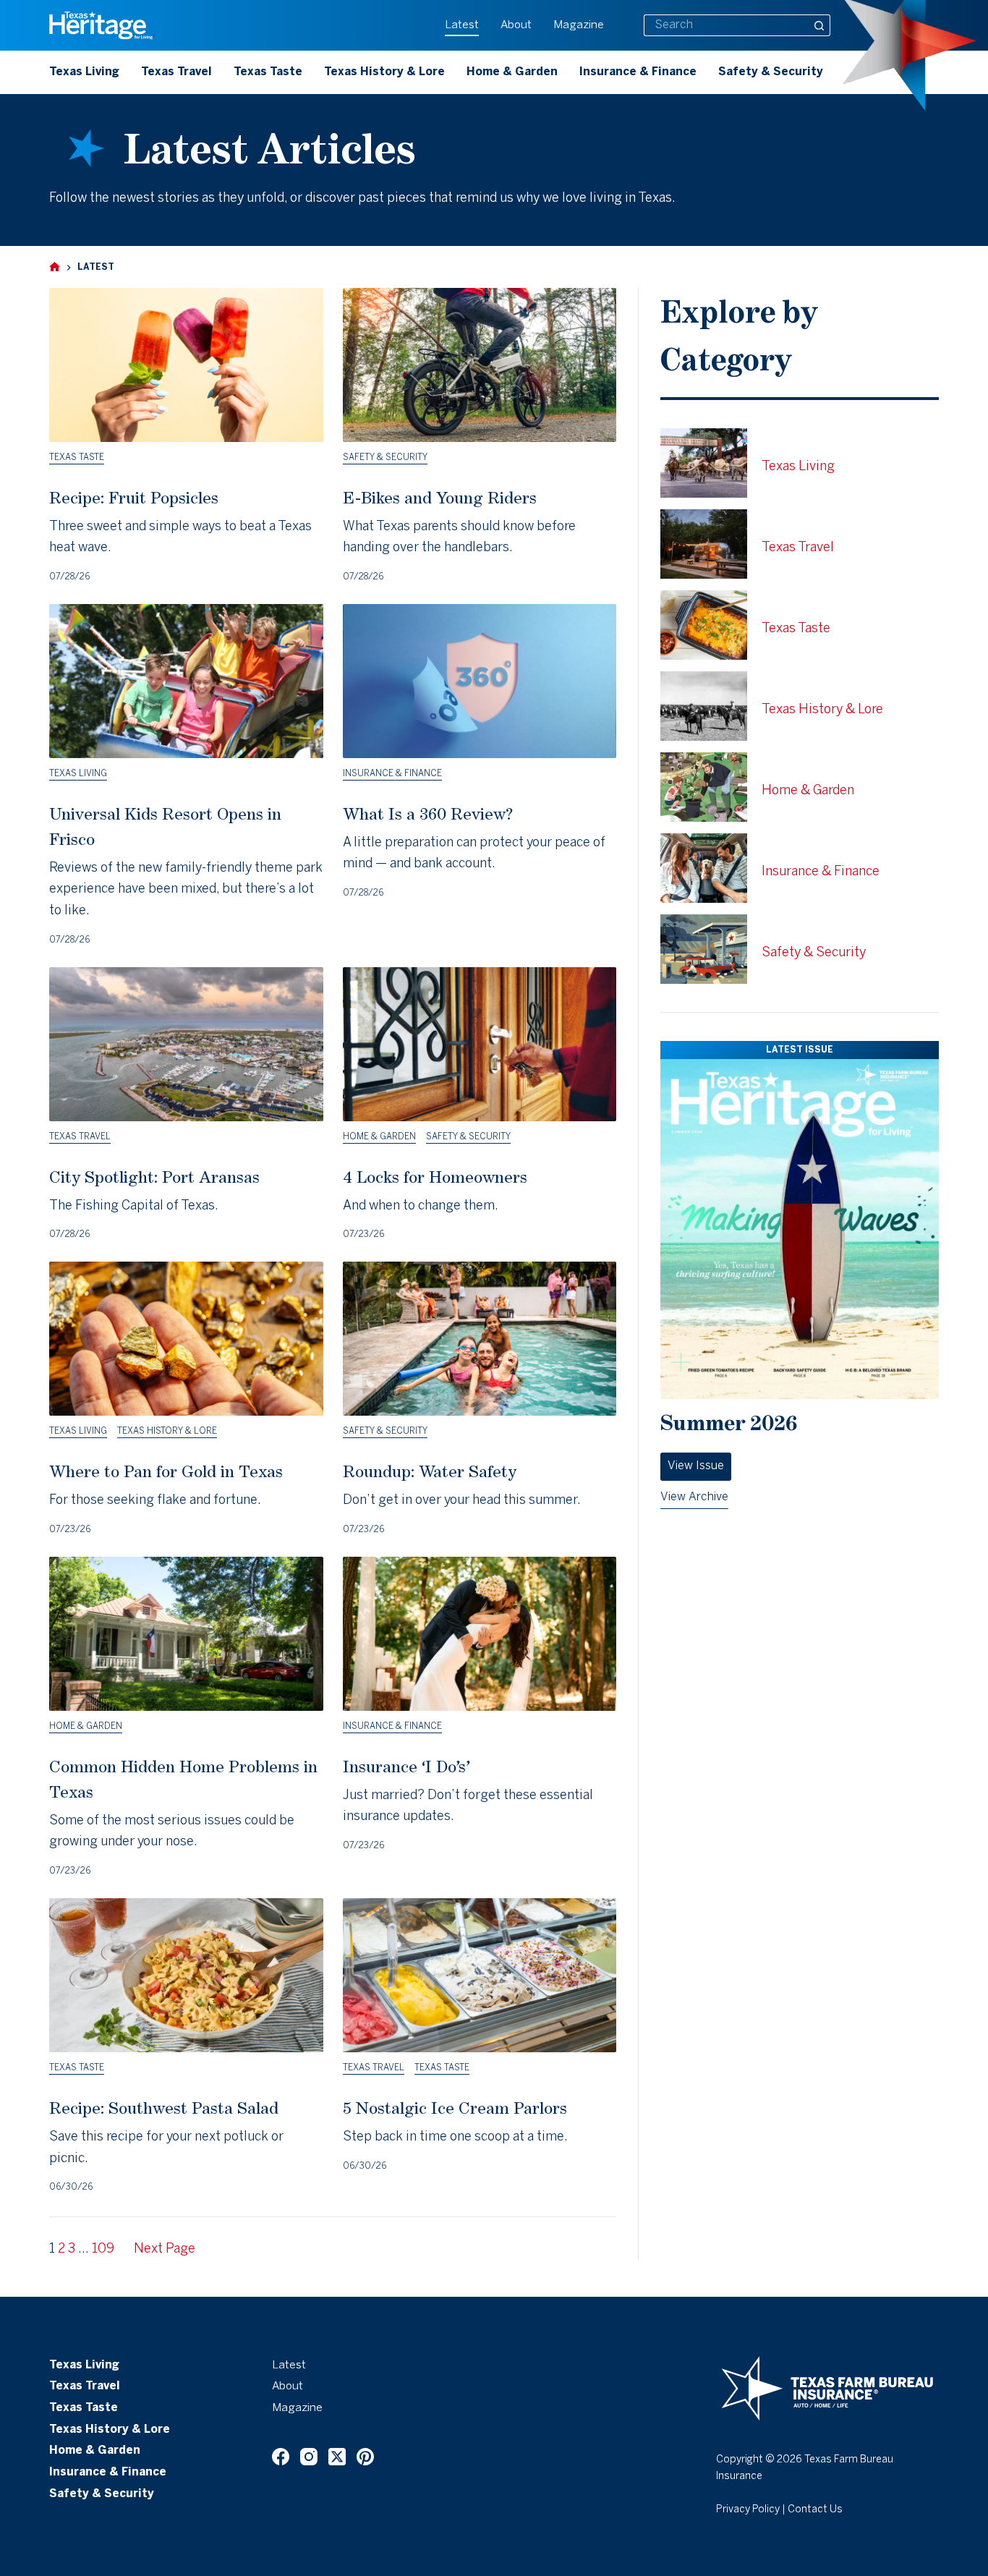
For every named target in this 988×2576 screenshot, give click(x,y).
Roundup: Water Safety (430, 1471)
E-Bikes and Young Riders (440, 497)
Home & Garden (512, 72)
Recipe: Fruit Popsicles (134, 497)
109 (103, 2249)
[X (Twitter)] (337, 2457)
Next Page (165, 2249)
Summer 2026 (729, 1423)
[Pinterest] (365, 2457)
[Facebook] (281, 2457)
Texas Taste (268, 72)
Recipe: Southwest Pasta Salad (164, 2108)
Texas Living (84, 72)
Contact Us (815, 2510)
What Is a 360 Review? (428, 813)
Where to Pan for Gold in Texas (166, 1471)
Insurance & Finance (638, 72)
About (516, 25)
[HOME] (55, 267)
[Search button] (819, 25)
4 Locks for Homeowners (435, 1177)
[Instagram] (309, 2457)
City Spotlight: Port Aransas (154, 1177)
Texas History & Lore (384, 72)
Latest (462, 25)
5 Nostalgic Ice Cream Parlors (455, 2108)
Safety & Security (771, 72)
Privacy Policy (748, 2510)
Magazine (579, 25)
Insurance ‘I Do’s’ (406, 1766)
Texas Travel (176, 72)
